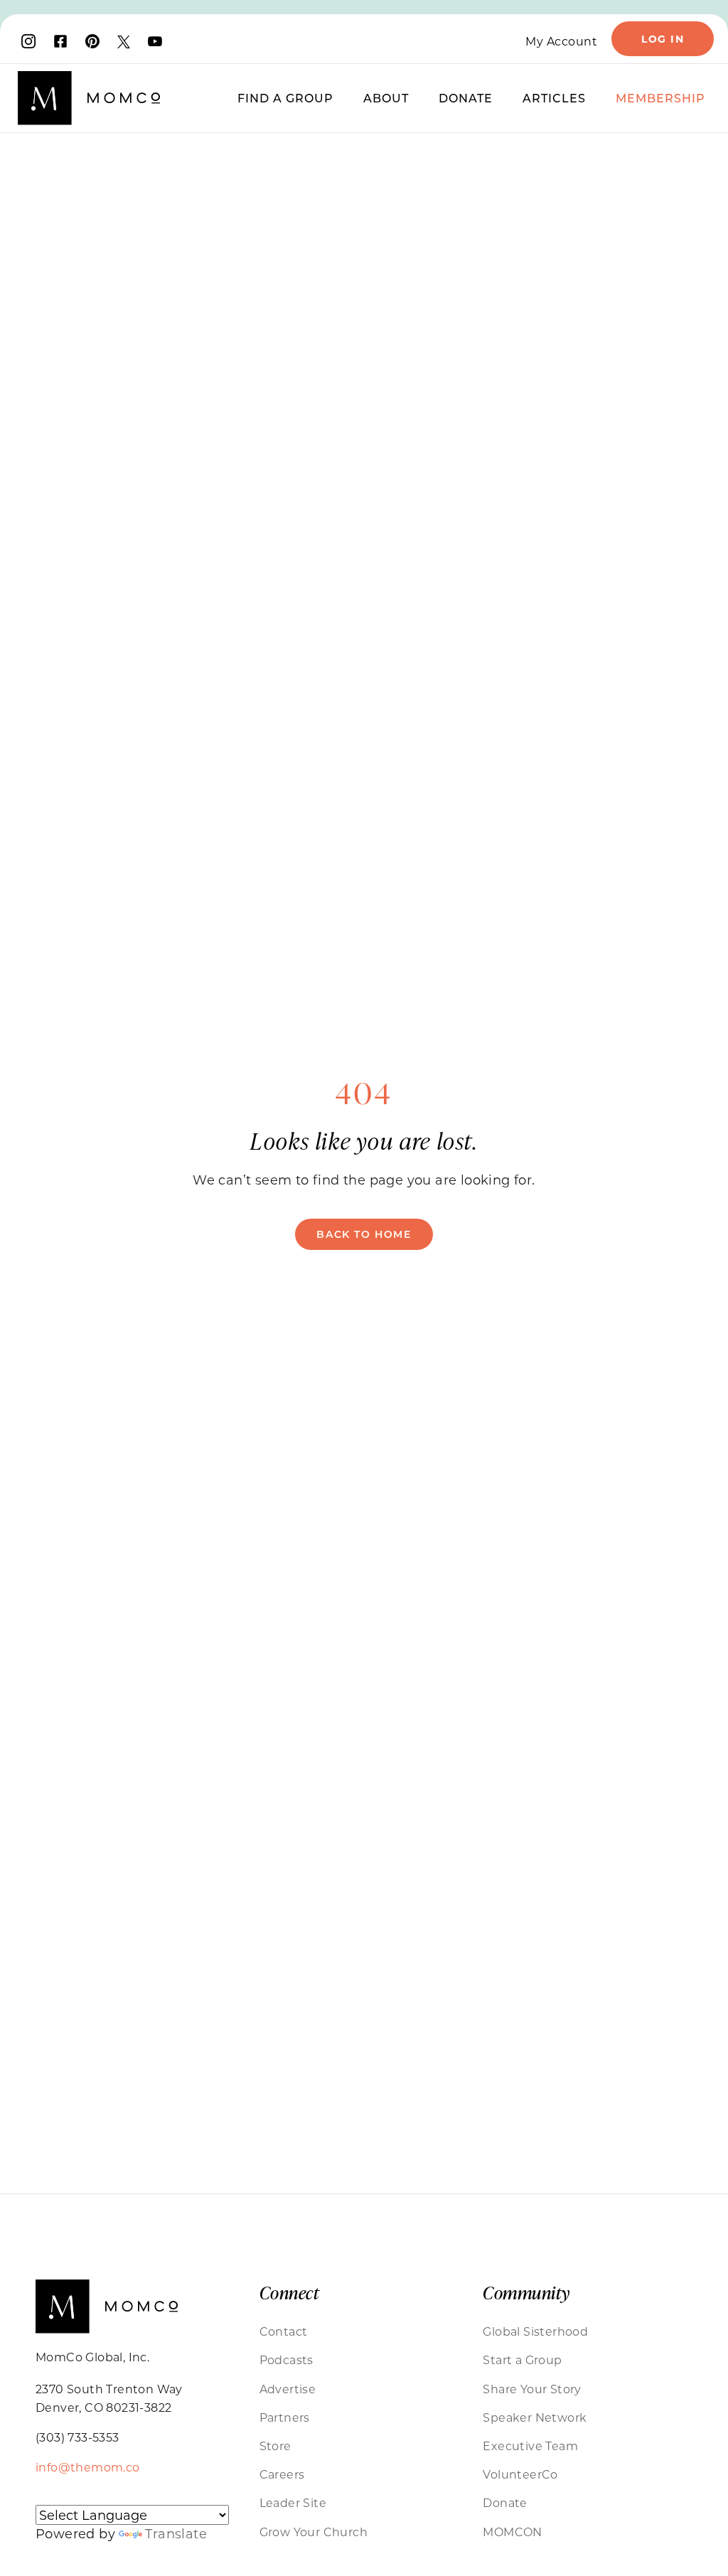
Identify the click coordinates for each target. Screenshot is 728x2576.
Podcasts (287, 2359)
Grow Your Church (314, 2532)
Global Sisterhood (535, 2331)
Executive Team (530, 2446)
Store (275, 2446)
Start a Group (522, 2359)
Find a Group (285, 98)
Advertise (288, 2389)
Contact (284, 2331)
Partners (285, 2417)
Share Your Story (532, 2389)
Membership (660, 98)
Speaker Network (535, 2417)
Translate (176, 2533)
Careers (282, 2474)
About (386, 98)
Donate (466, 98)
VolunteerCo (520, 2474)
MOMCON (512, 2532)
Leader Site (293, 2502)
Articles (554, 98)
